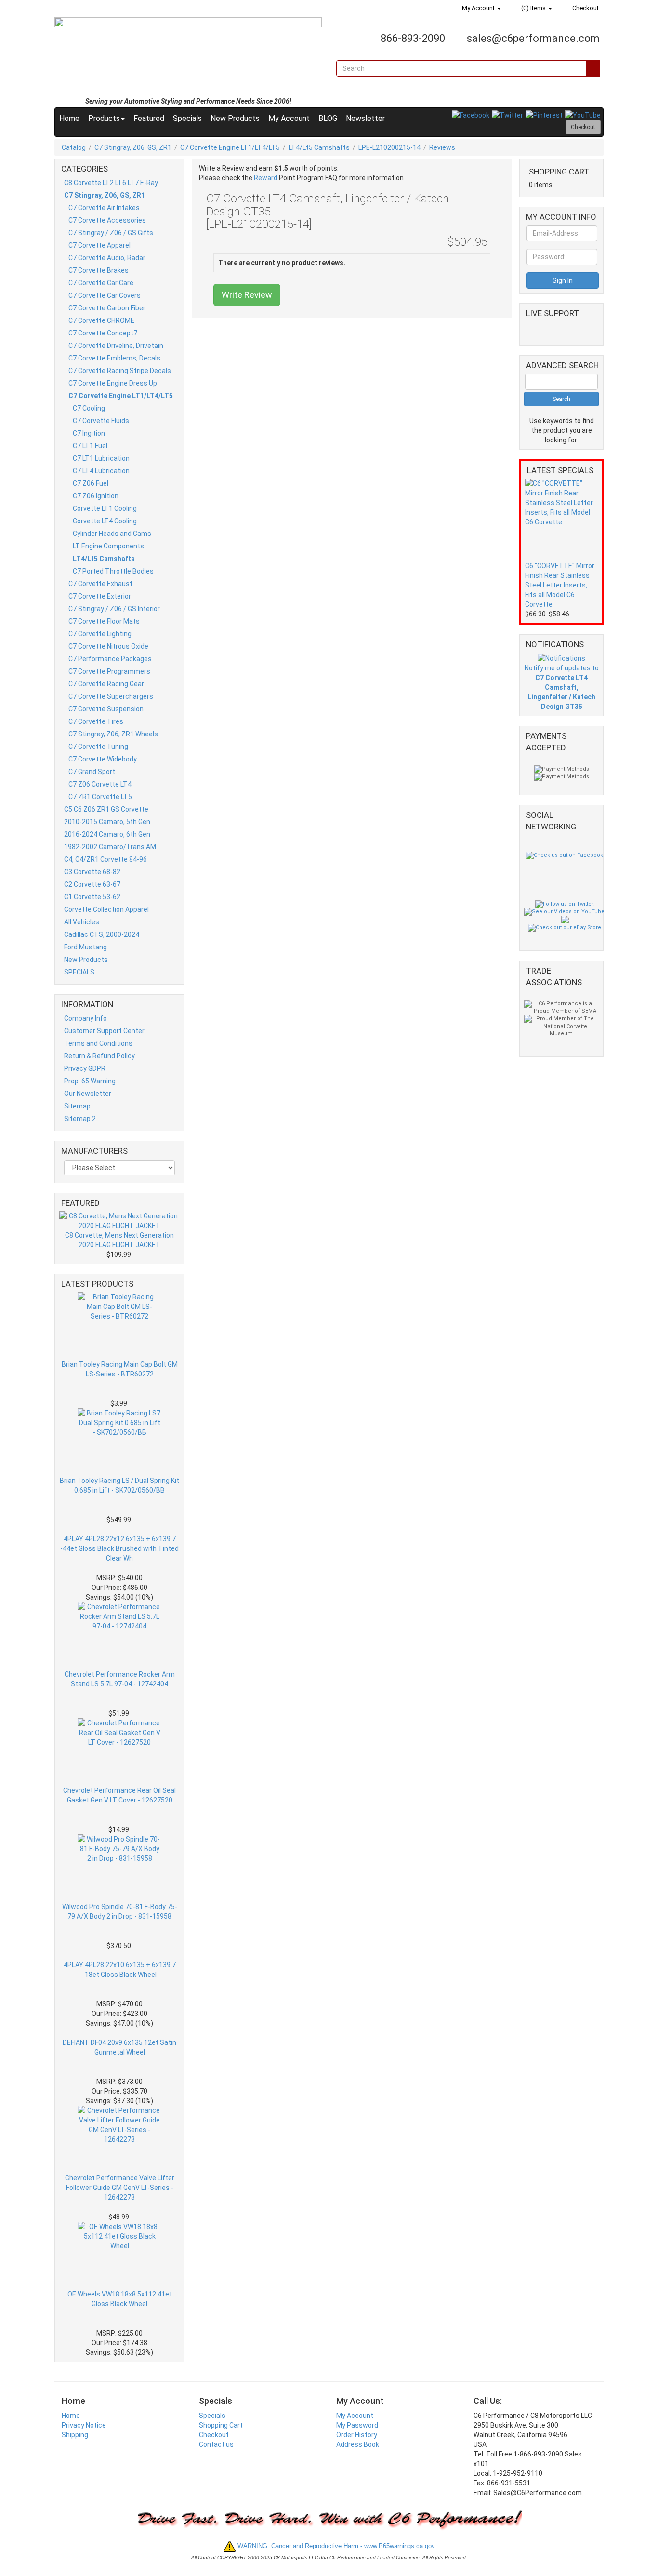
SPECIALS (79, 972)
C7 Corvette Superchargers (111, 696)
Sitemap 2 (80, 1119)
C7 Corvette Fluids (101, 421)
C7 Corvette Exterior (100, 596)
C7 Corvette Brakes (99, 270)
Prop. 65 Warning (90, 1081)
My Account (478, 8)
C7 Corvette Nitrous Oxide (108, 646)
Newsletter (365, 118)
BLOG (328, 118)
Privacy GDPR (85, 1068)
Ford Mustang (86, 947)
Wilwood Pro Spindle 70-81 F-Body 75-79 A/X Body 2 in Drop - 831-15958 (120, 1911)
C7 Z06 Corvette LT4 (100, 784)
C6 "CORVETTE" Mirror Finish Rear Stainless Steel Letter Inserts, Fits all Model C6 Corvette (560, 585)
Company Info (86, 1018)
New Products (235, 118)
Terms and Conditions (98, 1043)
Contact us (216, 2444)
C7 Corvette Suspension (106, 709)
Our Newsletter (88, 1094)
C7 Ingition (89, 433)
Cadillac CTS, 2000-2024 (102, 934)
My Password (357, 2425)
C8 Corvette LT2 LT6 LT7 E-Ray (111, 183)
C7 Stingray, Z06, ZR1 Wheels (113, 734)
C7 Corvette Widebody (103, 759)
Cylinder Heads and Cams (112, 534)
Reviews (442, 147)
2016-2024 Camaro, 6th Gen (107, 834)
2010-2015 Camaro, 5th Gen (107, 822)
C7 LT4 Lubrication (101, 471)
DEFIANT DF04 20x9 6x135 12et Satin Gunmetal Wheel (119, 2047)
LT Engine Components (108, 546)
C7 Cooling (89, 408)
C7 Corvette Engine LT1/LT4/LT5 (230, 147)
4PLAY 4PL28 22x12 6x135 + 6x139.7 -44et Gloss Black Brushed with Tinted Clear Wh (119, 1548)
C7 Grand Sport (92, 772)
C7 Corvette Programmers (109, 671)
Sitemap (77, 1106)
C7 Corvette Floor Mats (104, 621)
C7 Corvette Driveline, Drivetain (116, 346)
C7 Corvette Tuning (98, 747)
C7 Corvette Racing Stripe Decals (120, 371)
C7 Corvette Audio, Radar (107, 258)
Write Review (247, 295)
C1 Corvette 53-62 (92, 897)
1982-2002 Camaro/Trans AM (110, 847)
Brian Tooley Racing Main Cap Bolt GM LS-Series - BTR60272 (120, 1369)
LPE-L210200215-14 (389, 147)
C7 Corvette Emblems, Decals (114, 358)
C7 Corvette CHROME (101, 320)
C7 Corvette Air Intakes (104, 208)
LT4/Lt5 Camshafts (319, 147)
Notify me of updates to (562, 687)
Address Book (358, 2444)
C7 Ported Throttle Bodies (113, 571)
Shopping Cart (221, 2425)
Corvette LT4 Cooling (105, 521)
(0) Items (533, 8)
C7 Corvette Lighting (100, 634)
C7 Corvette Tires (96, 721)
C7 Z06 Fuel (91, 483)
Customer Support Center (104, 1031)
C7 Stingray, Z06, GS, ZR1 (133, 147)
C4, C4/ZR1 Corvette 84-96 (105, 859)
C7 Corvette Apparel (99, 245)
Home (69, 118)
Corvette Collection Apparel (106, 909)
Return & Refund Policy (99, 1056)
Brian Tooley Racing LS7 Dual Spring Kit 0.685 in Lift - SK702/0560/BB (119, 1485)
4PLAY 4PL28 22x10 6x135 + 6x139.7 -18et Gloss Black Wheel (120, 1970)
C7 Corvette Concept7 (103, 333)
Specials (187, 118)
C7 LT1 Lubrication (101, 458)
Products (104, 118)
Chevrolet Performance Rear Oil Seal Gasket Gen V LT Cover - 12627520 (119, 1795)
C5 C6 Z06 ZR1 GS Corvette (106, 809)
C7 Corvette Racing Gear (106, 684)
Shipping (75, 2435)
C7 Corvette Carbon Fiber (107, 308)
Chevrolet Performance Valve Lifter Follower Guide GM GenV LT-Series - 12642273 (120, 2188)
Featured (149, 118)
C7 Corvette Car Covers (105, 295)
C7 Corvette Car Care (101, 283)
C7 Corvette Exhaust (100, 584)
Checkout (585, 8)
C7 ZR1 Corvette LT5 (100, 797)
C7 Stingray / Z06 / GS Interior (114, 609)
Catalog (74, 147)
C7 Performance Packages (110, 659)
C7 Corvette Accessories (107, 220)
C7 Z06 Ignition (96, 496)
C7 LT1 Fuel (90, 446)
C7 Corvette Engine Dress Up (113, 383)
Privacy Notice (84, 2425)
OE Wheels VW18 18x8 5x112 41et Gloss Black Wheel (120, 2299)
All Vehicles (82, 922)
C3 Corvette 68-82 (92, 872)
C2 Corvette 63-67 (92, 884)
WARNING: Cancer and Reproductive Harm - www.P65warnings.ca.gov (335, 2546)
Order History (357, 2435)
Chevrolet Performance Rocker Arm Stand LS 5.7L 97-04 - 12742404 (120, 1679)
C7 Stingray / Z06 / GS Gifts (111, 233)
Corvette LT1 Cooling (105, 508)
